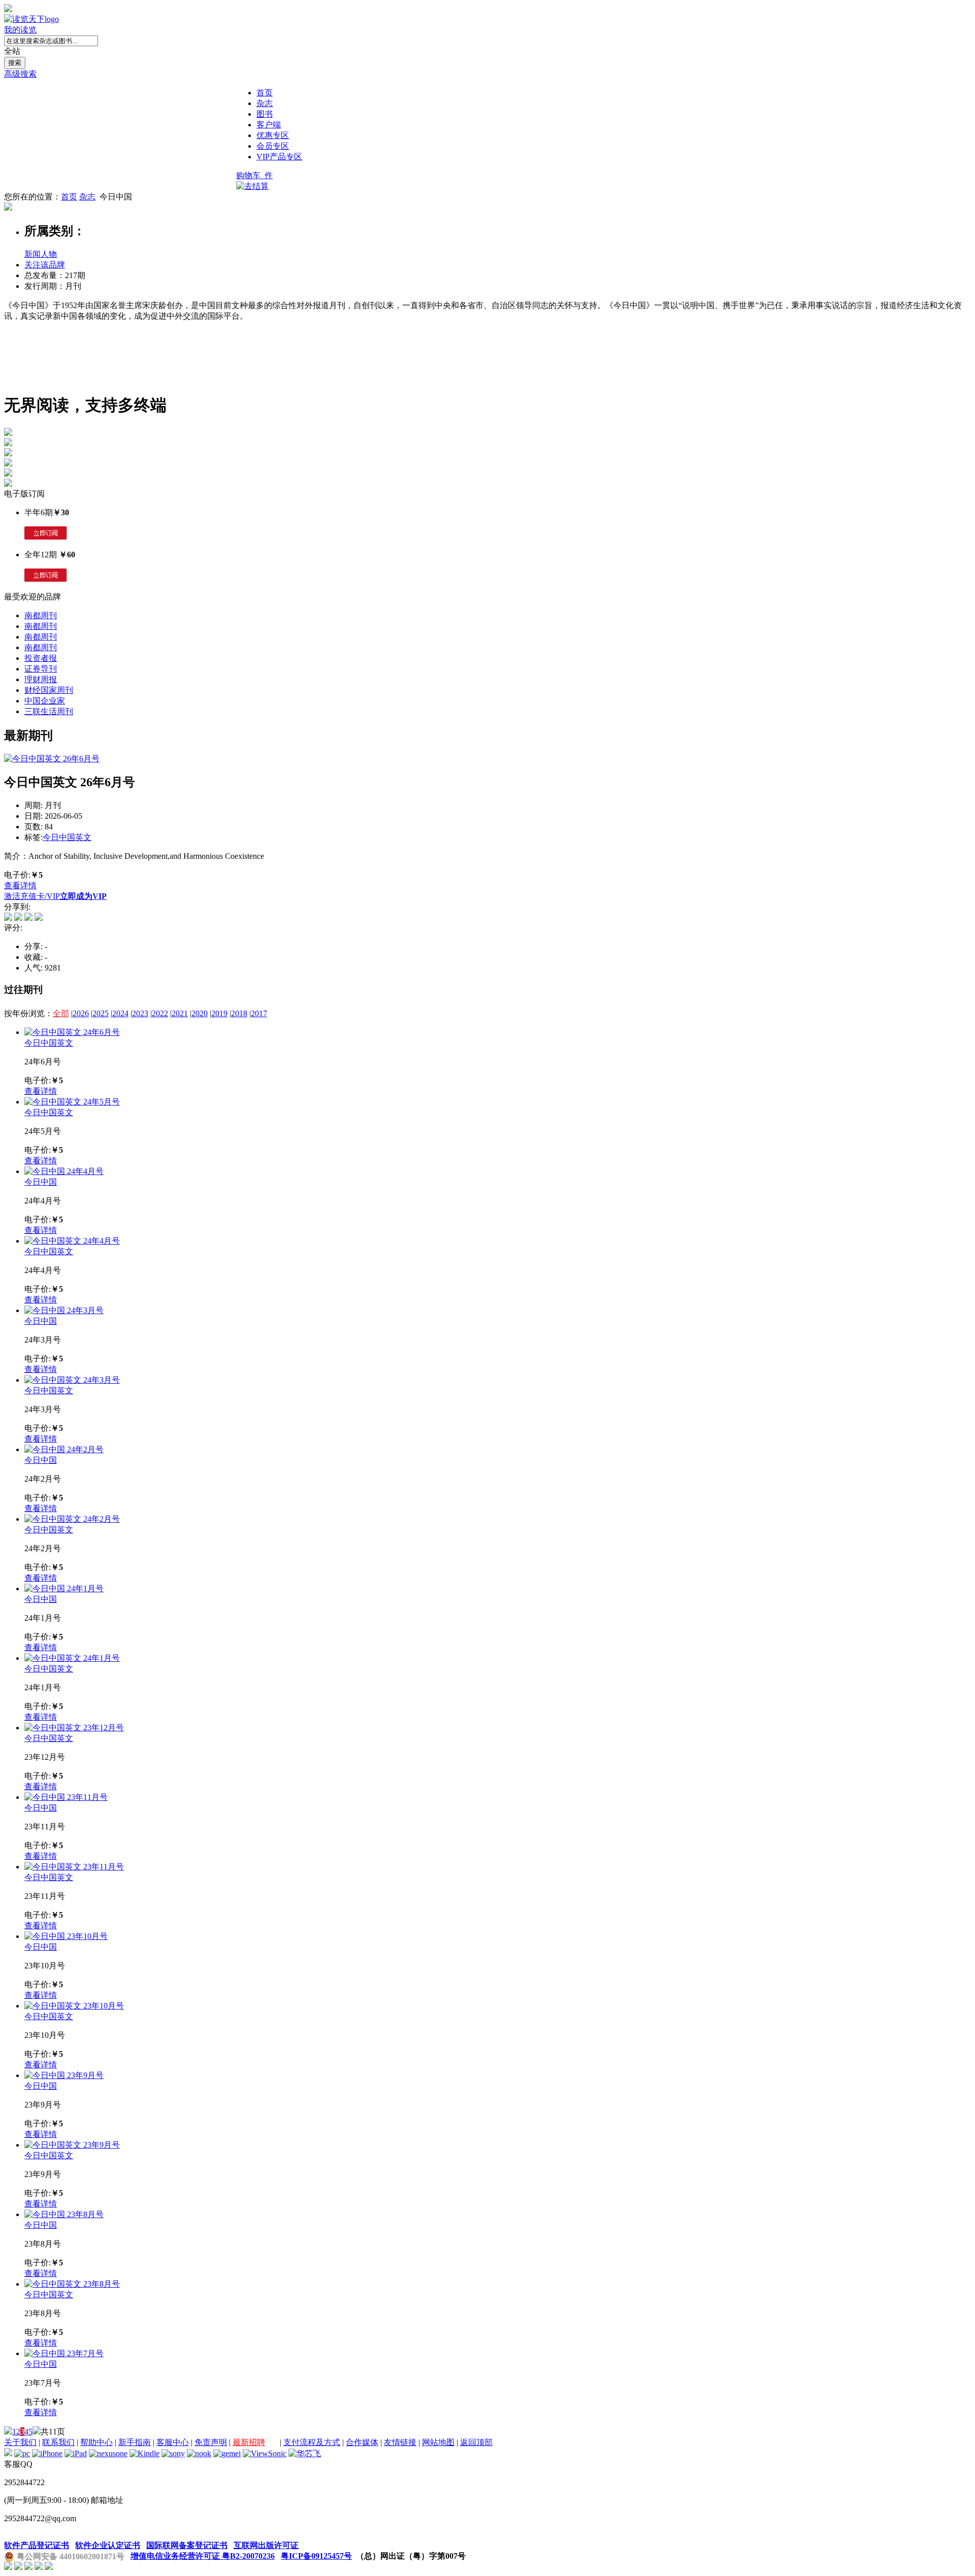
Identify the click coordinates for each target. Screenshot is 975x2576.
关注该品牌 (45, 265)
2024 (120, 1013)
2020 (200, 1013)
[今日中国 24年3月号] (64, 1310)
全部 (61, 1013)
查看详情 (20, 885)
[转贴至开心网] (18, 918)
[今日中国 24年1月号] (64, 1588)
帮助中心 (96, 2442)
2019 (219, 1013)
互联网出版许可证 (266, 2545)
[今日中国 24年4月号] (64, 1171)
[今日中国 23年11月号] (66, 1797)
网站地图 (438, 2442)
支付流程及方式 (312, 2442)
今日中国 (41, 1182)
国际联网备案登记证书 (187, 2545)
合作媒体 (362, 2442)
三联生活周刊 (49, 711)
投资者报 (41, 658)
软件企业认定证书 (108, 2545)
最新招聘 (249, 2442)
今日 (51, 837)
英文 (83, 837)
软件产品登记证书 (37, 2545)
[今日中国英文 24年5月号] (72, 1102)
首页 (265, 93)
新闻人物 (41, 254)
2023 (140, 1013)
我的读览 (20, 30)
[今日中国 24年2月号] (64, 1449)
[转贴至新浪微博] (8, 918)
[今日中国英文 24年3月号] (72, 1380)
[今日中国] (8, 208)
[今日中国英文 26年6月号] (52, 759)
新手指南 (135, 2442)
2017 (259, 1013)
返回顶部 (476, 2442)
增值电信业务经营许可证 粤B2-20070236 (203, 2556)
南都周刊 (41, 615)
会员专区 (273, 146)
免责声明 (211, 2442)
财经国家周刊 (49, 690)
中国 (67, 837)
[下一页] (37, 2432)
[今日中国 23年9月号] (64, 2075)
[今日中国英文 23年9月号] (72, 2145)
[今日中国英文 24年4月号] (72, 1241)
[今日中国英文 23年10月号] (74, 2006)
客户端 (269, 125)
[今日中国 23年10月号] (66, 1936)
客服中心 (173, 2442)
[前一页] (8, 2432)
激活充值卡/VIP (32, 896)
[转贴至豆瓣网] (28, 918)
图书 (265, 114)
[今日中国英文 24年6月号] (72, 1032)
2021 (180, 1013)
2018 (239, 1013)
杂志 (265, 103)
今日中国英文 (49, 1043)
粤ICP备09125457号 (316, 2556)
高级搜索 (20, 74)
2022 (160, 1013)
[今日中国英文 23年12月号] (74, 1728)
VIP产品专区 (279, 157)
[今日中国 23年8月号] (64, 2214)
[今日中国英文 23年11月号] (74, 1867)
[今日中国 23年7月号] (64, 2353)
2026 (81, 1013)
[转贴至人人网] (39, 918)
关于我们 (20, 2442)
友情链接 (400, 2442)
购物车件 (254, 175)
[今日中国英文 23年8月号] (72, 2284)
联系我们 (58, 2442)
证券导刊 (41, 669)
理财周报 (41, 679)
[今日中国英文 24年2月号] (72, 1519)
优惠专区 (273, 135)
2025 (101, 1013)
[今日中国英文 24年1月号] (72, 1658)
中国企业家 (45, 701)
